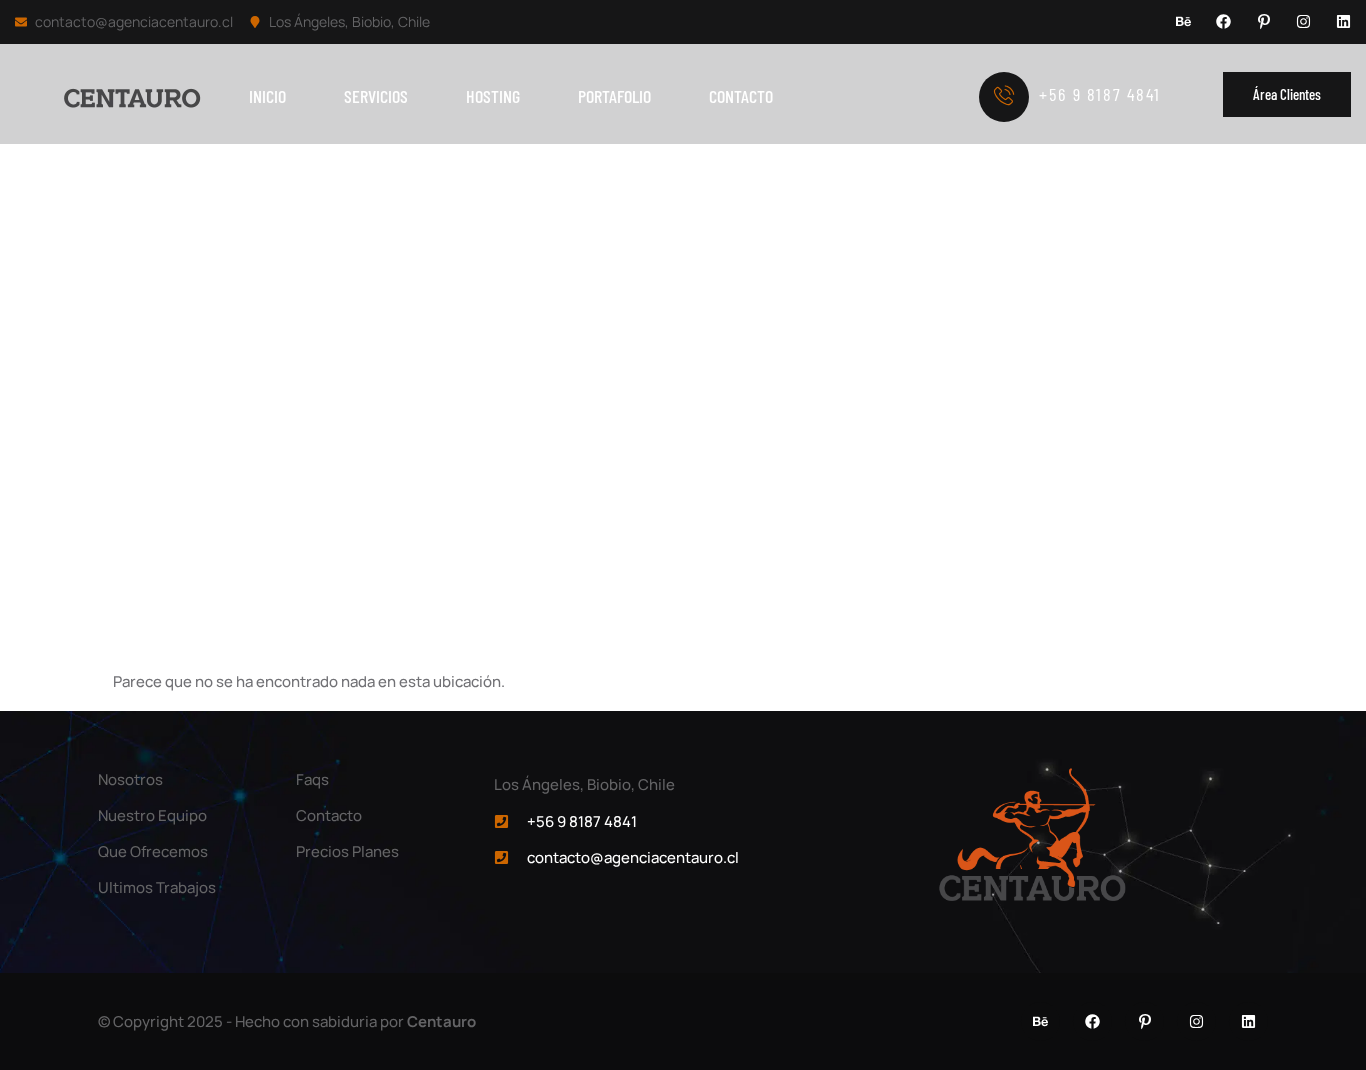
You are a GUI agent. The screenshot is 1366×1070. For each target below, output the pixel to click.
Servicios (376, 96)
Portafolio (614, 96)
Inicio (267, 96)
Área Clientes (1287, 94)
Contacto (741, 96)
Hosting (493, 96)
